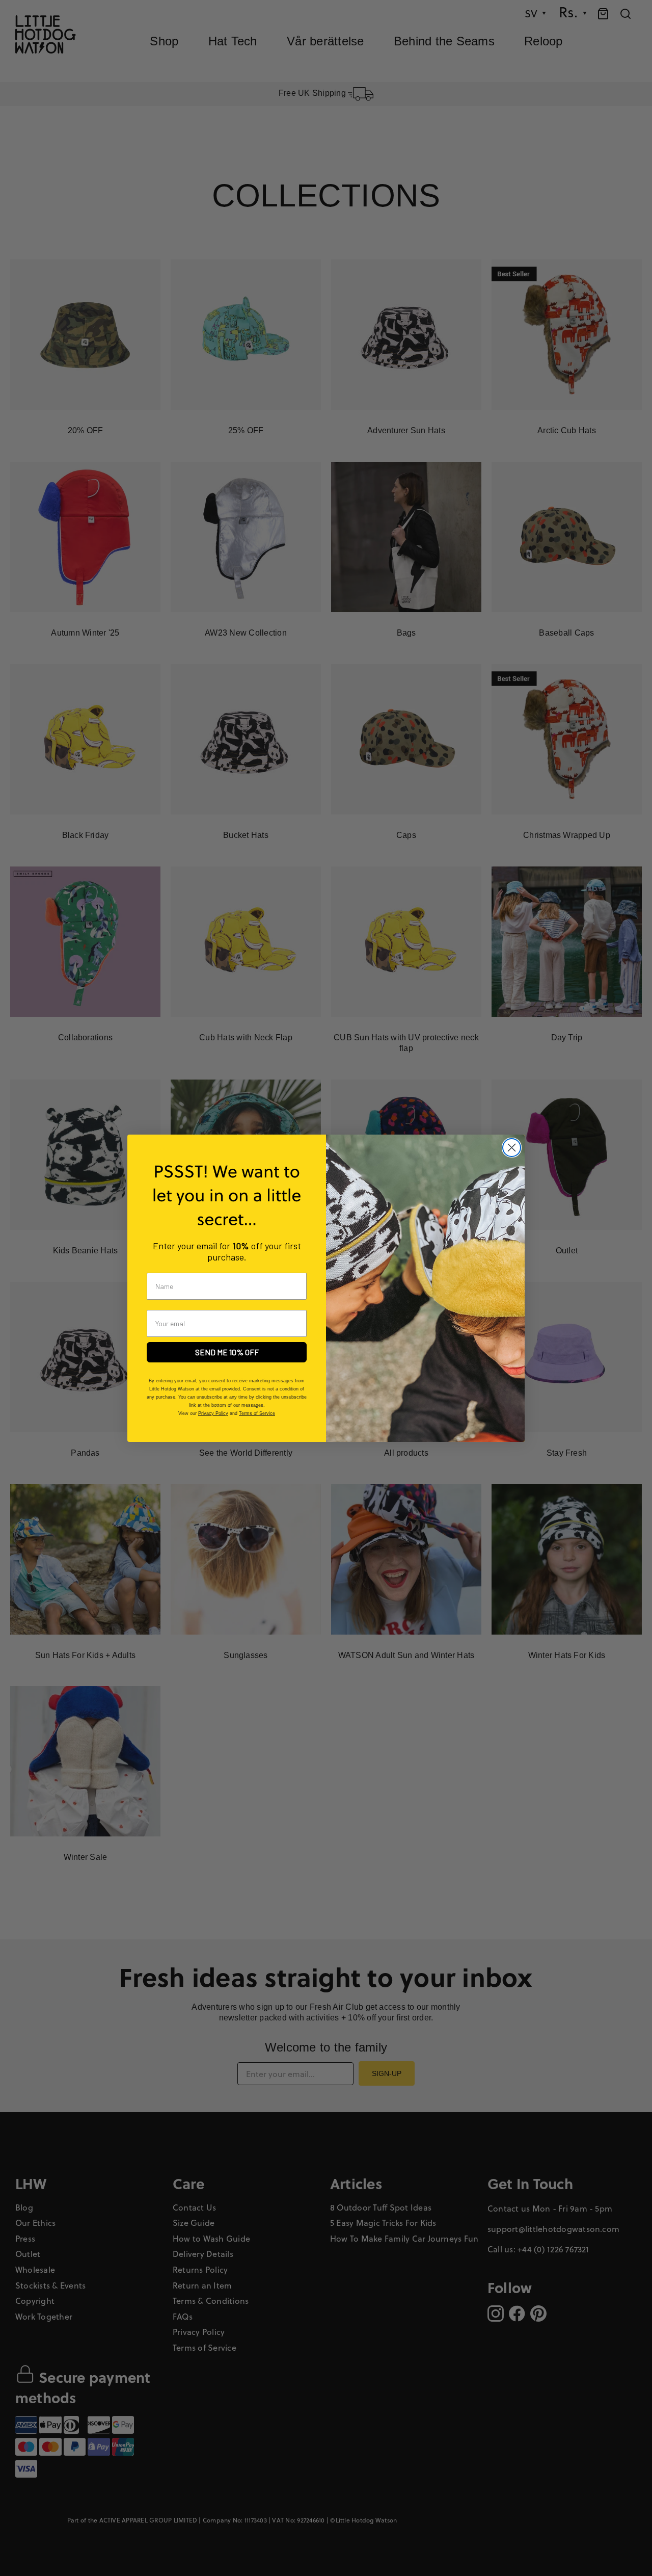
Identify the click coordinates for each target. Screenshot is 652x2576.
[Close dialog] (512, 1148)
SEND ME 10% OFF (227, 1352)
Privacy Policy (213, 1413)
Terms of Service (257, 1413)
